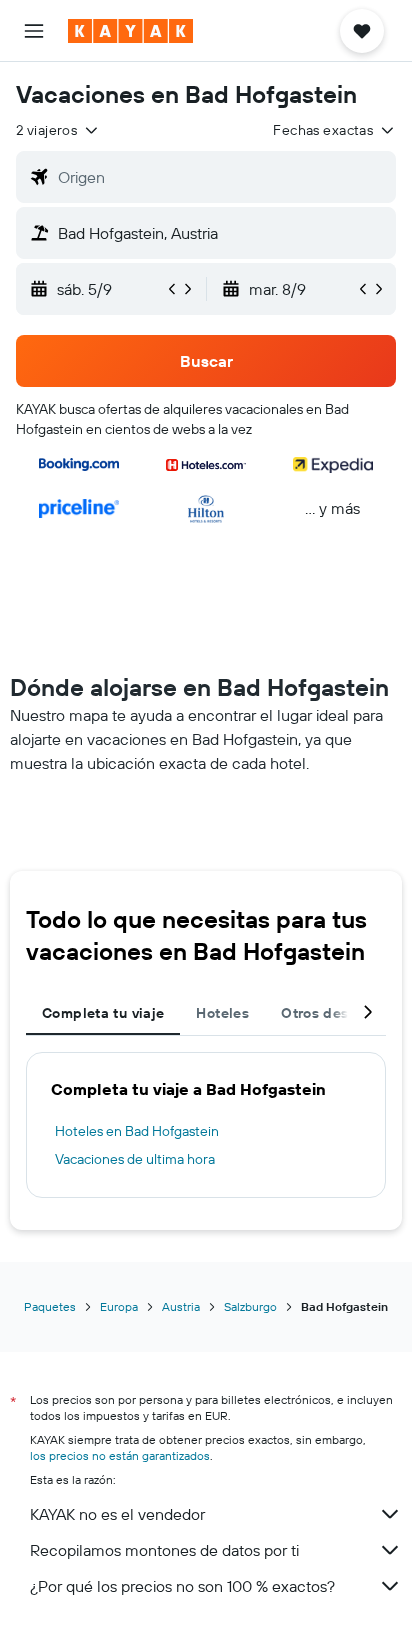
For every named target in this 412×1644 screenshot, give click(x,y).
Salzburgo (250, 1306)
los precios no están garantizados (120, 1455)
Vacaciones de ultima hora (135, 1159)
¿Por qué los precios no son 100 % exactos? (182, 1586)
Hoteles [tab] (222, 1013)
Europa (119, 1306)
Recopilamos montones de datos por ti (164, 1550)
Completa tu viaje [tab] (103, 1013)
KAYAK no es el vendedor (117, 1514)
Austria (181, 1306)
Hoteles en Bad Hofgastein (137, 1131)
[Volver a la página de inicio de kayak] (130, 31)
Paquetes (50, 1306)
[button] (34, 31)
